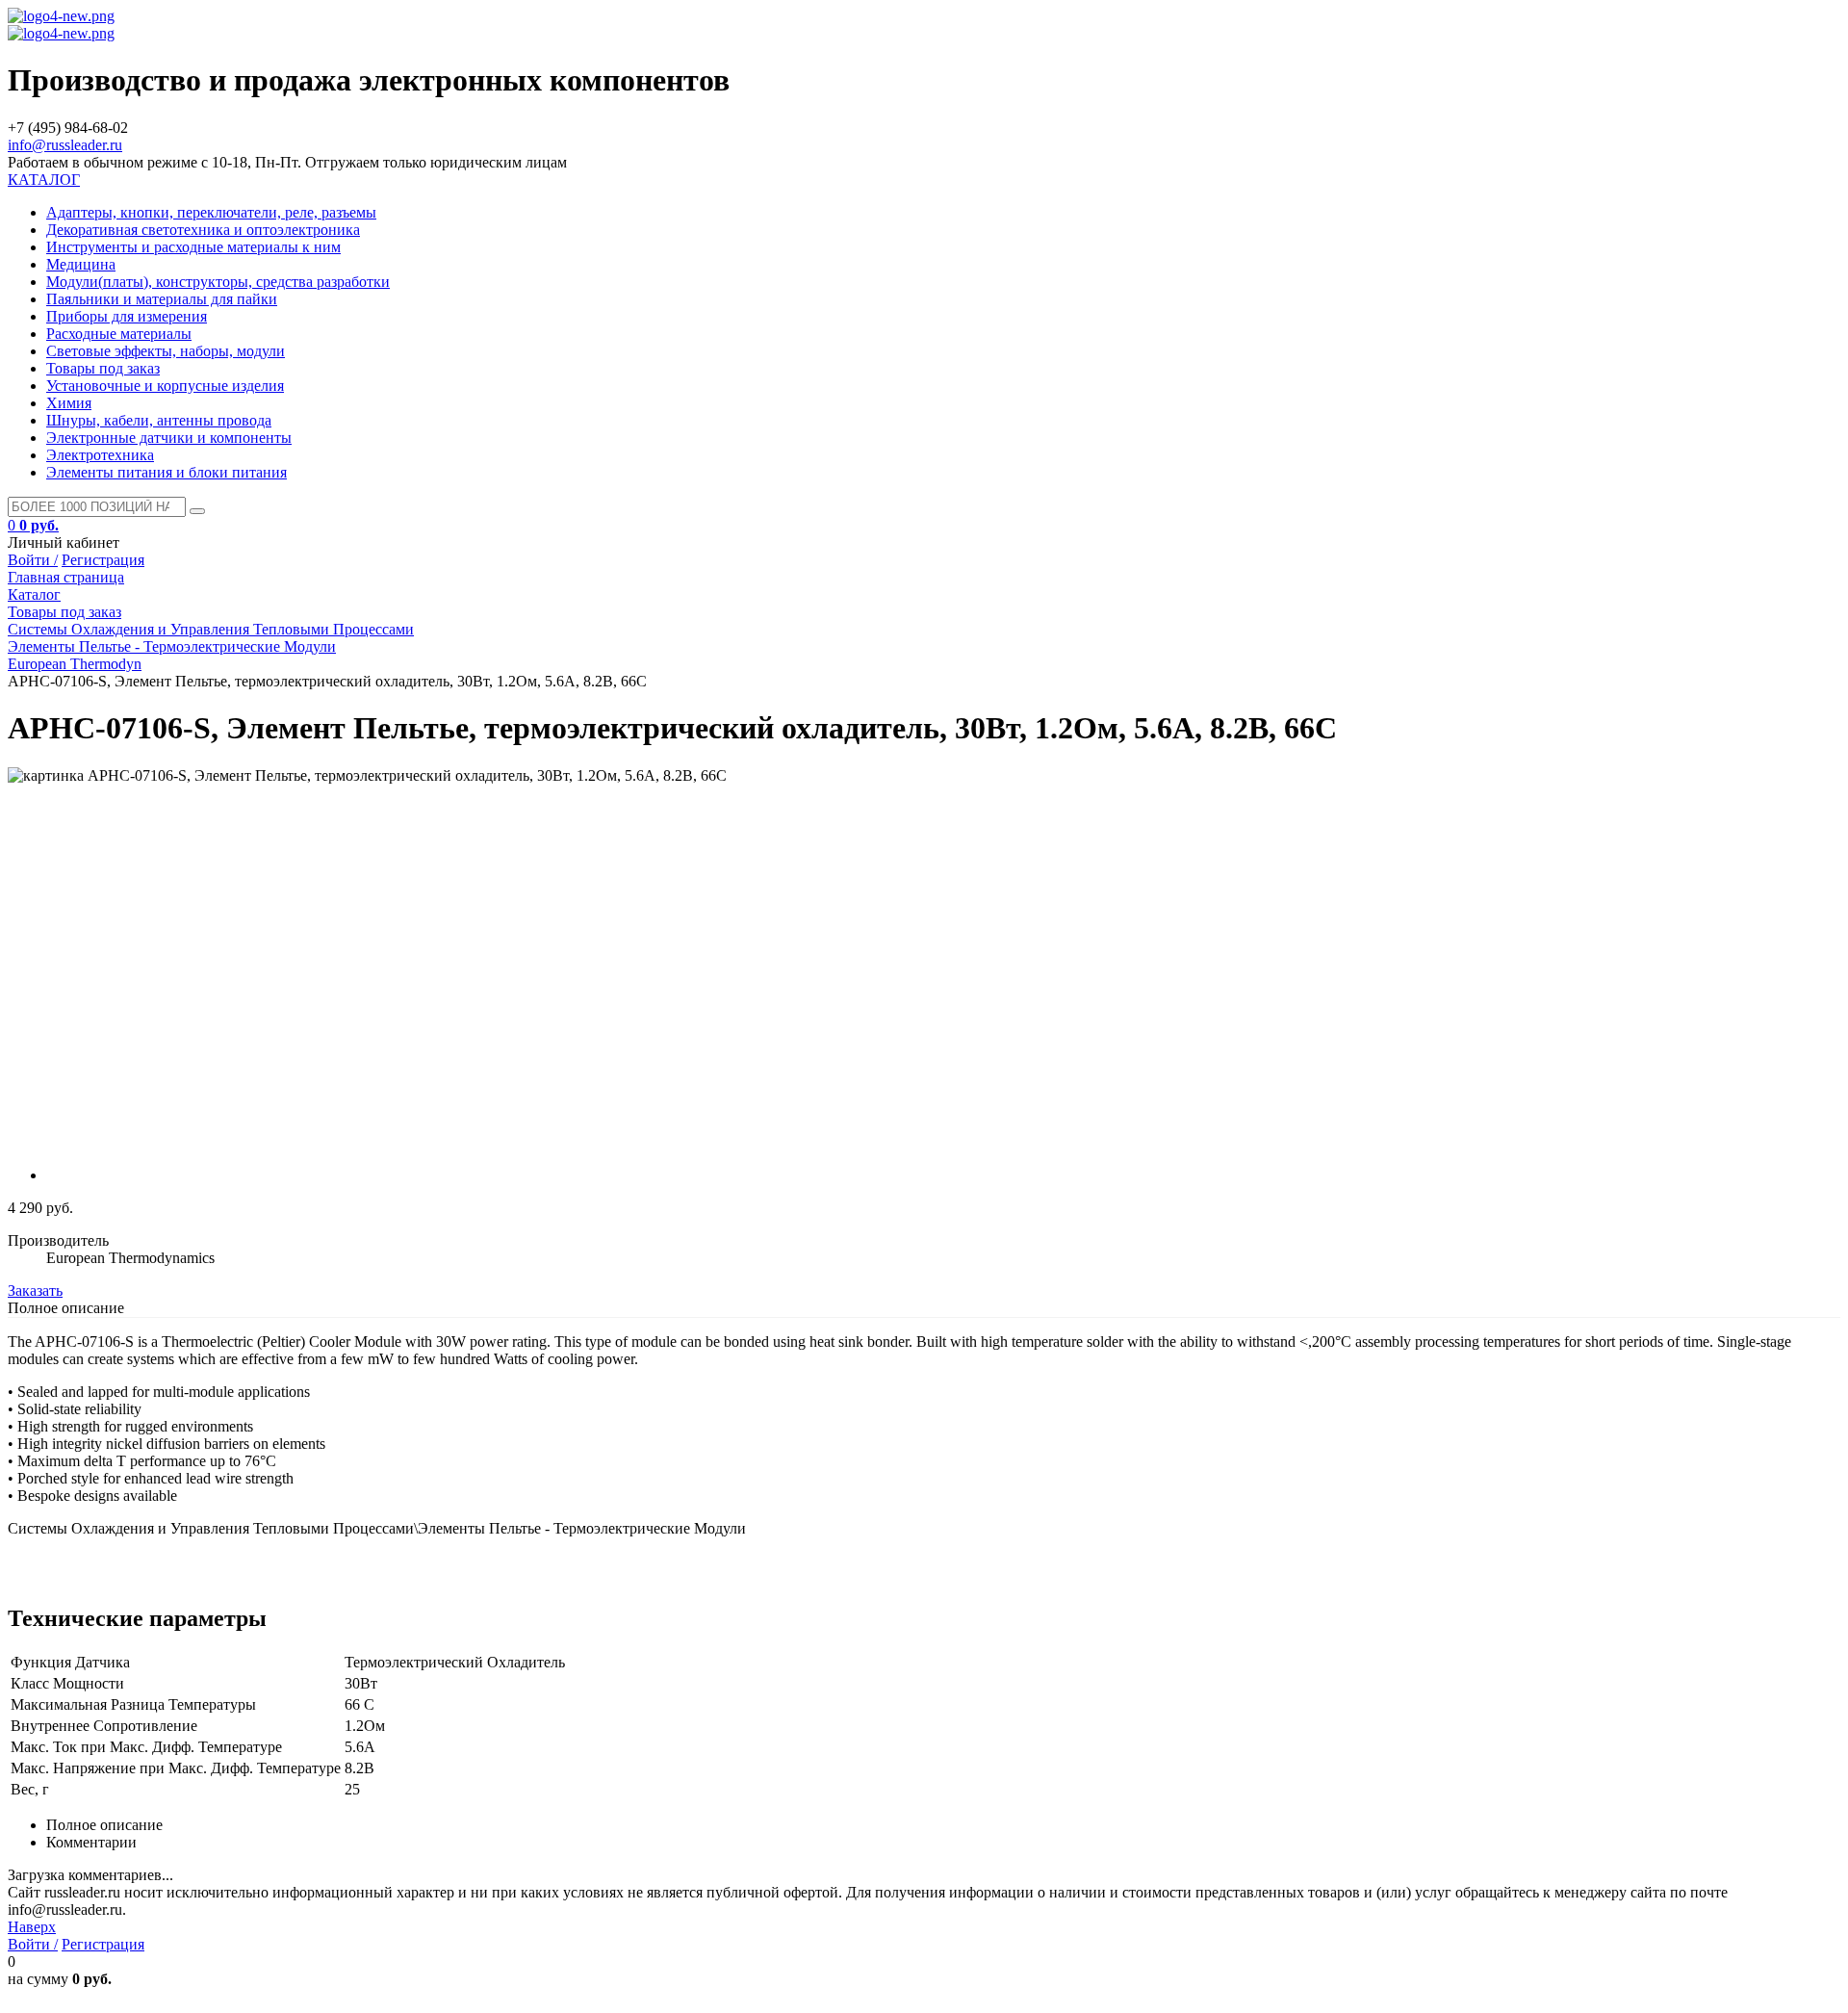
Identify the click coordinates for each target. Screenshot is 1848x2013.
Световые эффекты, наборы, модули (166, 351)
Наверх (32, 1927)
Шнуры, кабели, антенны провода (159, 420)
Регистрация (103, 560)
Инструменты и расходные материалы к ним (193, 247)
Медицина (81, 264)
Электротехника (100, 455)
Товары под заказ (103, 368)
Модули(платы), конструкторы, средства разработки (218, 282)
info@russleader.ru (65, 145)
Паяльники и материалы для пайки (162, 299)
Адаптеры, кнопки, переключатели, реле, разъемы (211, 212)
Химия (69, 403)
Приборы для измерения (127, 316)
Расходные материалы (119, 334)
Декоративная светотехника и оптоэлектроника (203, 230)
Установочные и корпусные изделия (165, 386)
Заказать (35, 1290)
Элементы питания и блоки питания (167, 472)
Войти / (33, 560)
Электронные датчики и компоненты (169, 438)
